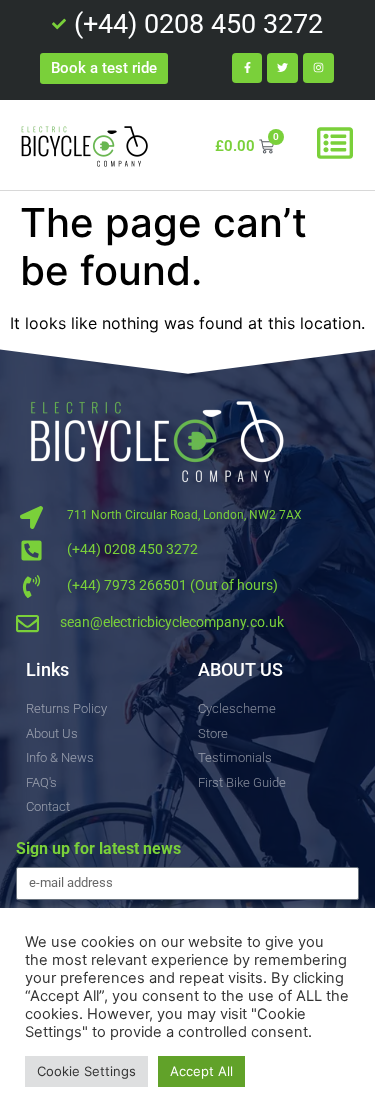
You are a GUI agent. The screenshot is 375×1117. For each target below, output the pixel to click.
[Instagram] (318, 68)
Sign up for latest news (98, 849)
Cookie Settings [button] (86, 1071)
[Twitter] (282, 68)
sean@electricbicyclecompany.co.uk (172, 622)
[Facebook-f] (247, 68)
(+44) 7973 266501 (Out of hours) (172, 585)
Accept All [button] (201, 1071)
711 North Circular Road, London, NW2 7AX (184, 515)
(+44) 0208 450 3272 (132, 549)
